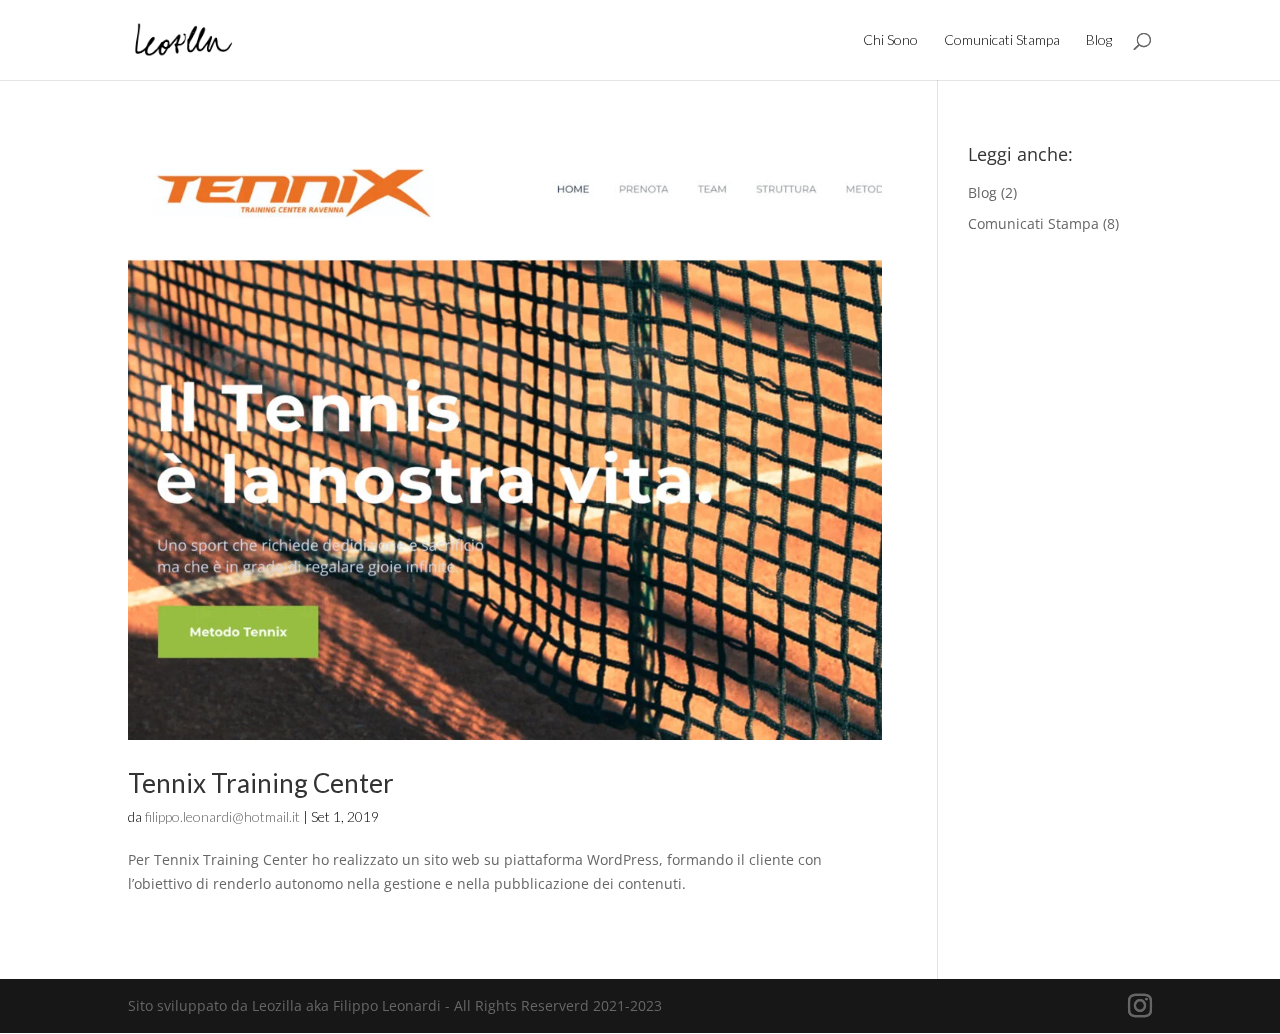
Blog (1099, 40)
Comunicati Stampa (1002, 40)
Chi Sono (890, 40)
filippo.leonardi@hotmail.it (222, 816)
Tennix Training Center (261, 783)
